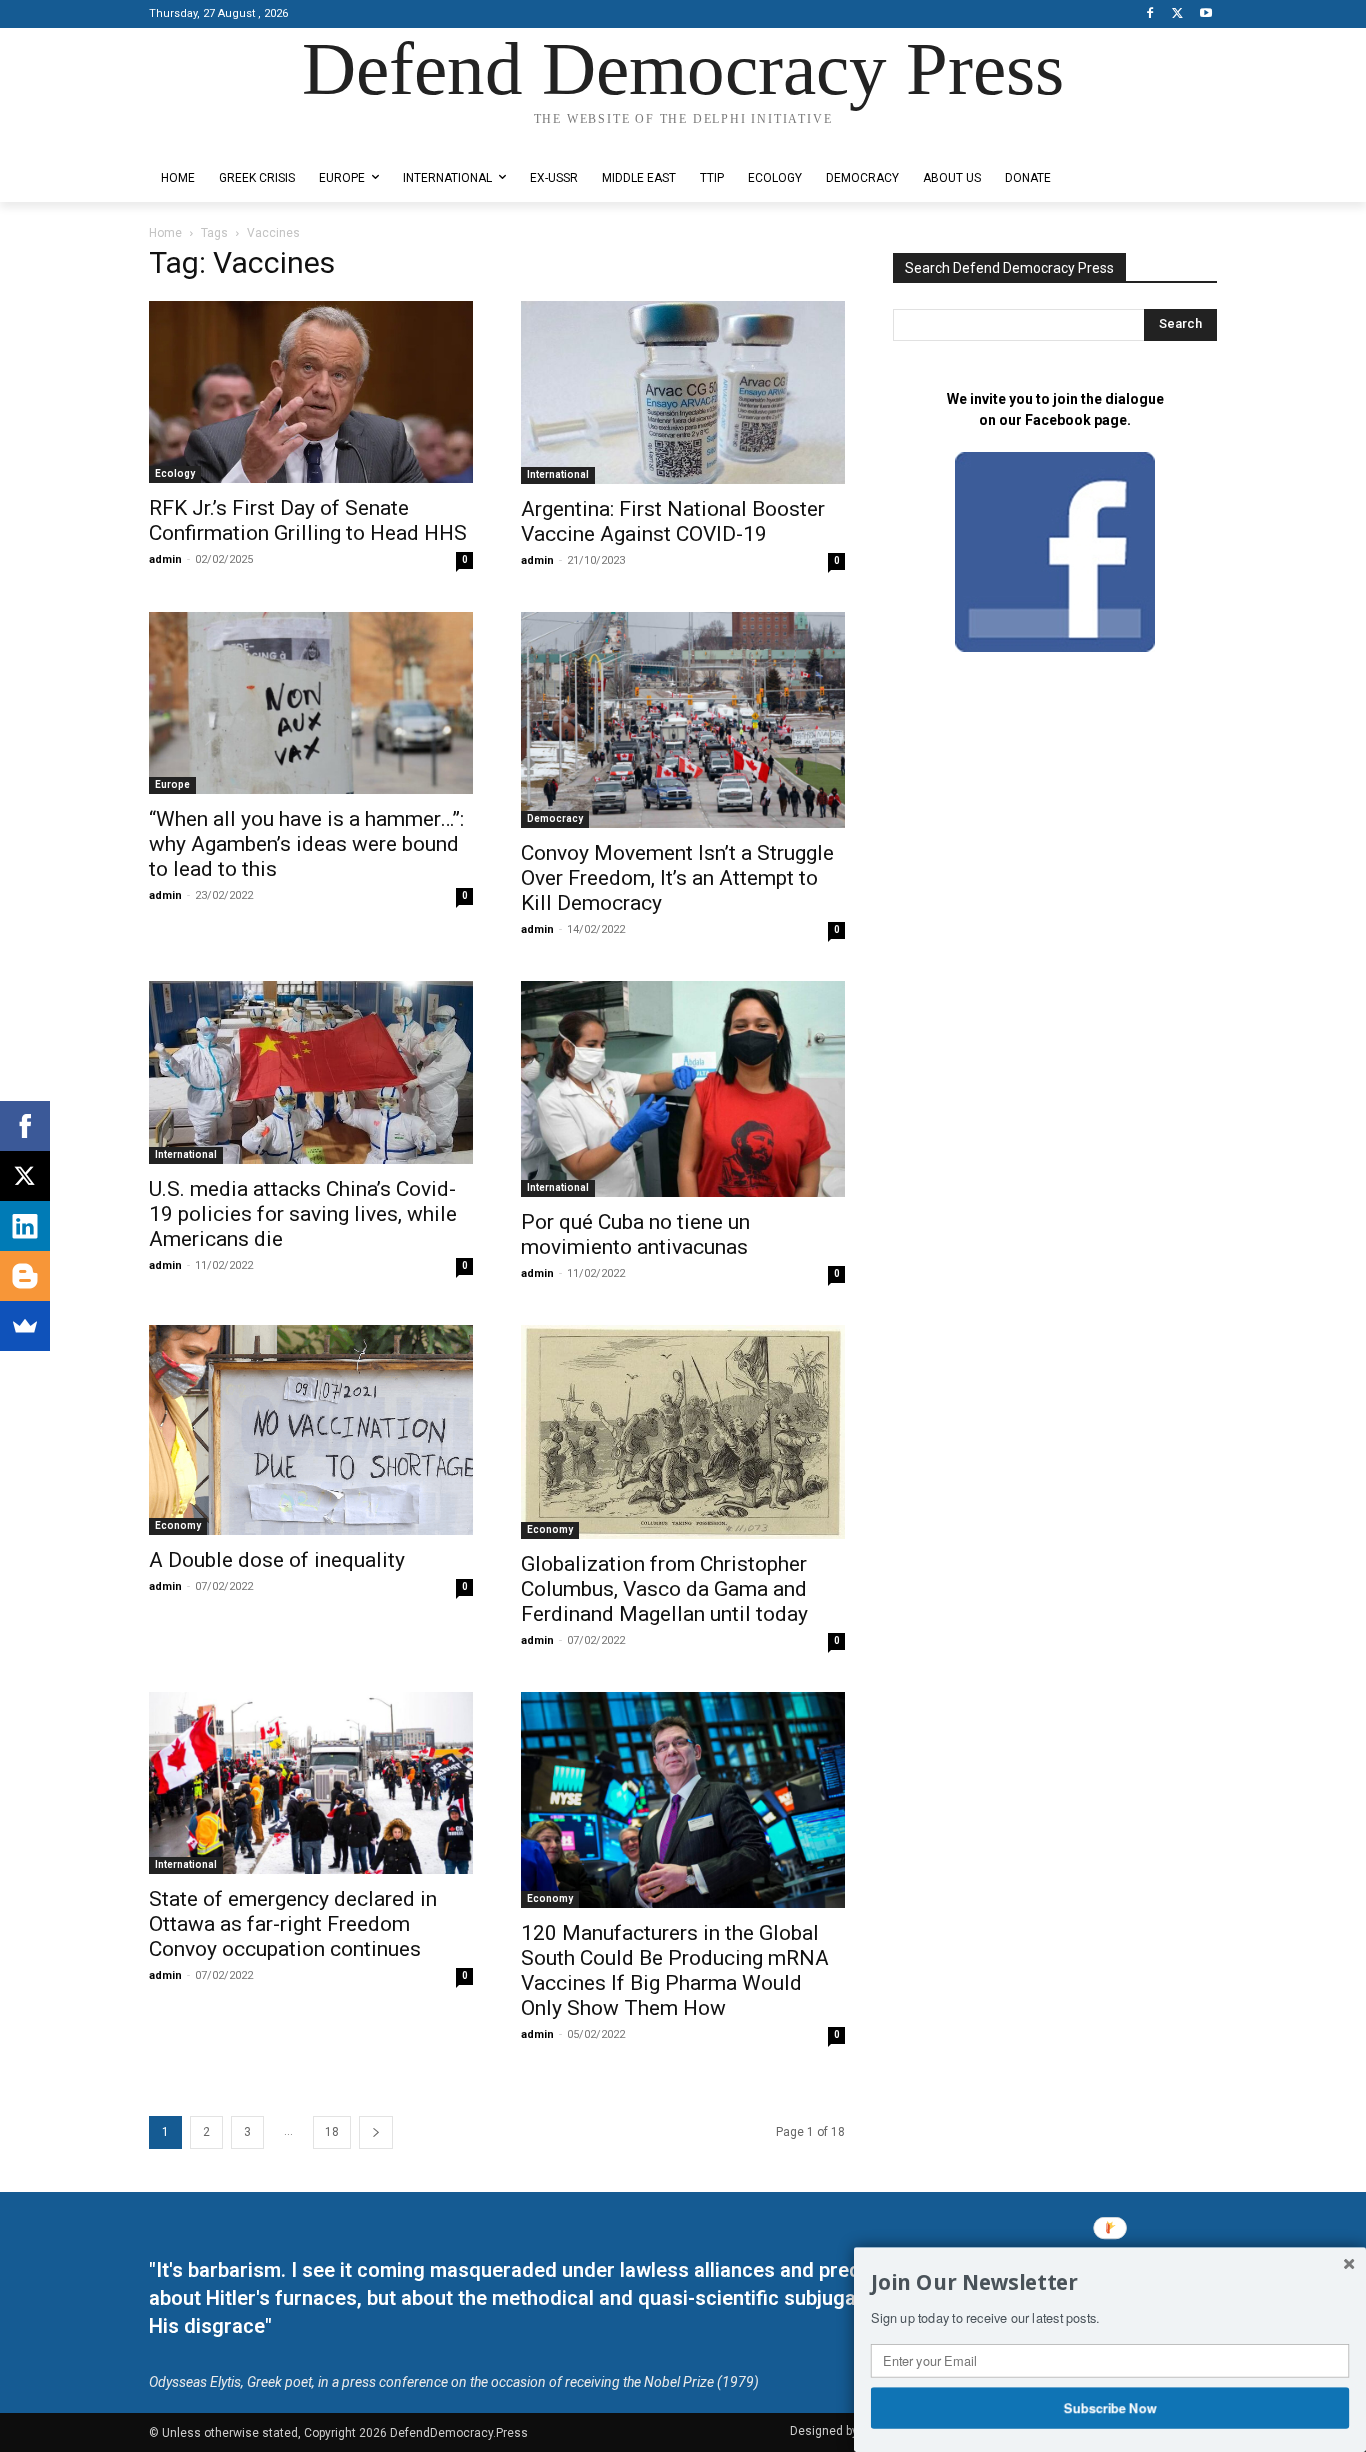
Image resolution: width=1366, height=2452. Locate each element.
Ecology (175, 473)
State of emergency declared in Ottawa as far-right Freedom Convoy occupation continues (293, 1924)
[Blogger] (25, 1276)
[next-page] (376, 2132)
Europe (172, 784)
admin (165, 559)
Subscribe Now (1110, 2407)
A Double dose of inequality (277, 1560)
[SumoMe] (25, 1326)
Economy (178, 1525)
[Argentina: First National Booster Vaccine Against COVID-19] (683, 393)
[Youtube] (1205, 14)
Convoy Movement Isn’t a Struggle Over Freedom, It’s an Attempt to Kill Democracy (677, 878)
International (558, 474)
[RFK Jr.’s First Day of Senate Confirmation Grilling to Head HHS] (311, 392)
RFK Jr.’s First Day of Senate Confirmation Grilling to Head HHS (308, 520)
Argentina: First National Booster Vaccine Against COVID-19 (673, 521)
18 (332, 2132)
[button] (1110, 2283)
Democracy (555, 818)
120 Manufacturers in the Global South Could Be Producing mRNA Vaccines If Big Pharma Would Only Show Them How (675, 1970)
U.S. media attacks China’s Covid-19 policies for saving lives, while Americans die (303, 1214)
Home (165, 233)
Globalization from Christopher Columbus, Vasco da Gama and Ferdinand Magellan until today (664, 1589)
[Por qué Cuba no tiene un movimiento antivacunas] (683, 1089)
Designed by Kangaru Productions (227, 138)
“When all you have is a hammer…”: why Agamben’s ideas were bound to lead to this (306, 844)
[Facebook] (1150, 14)
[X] (1177, 14)
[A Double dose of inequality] (311, 1430)
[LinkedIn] (25, 1226)
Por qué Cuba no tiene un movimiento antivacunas (635, 1234)
